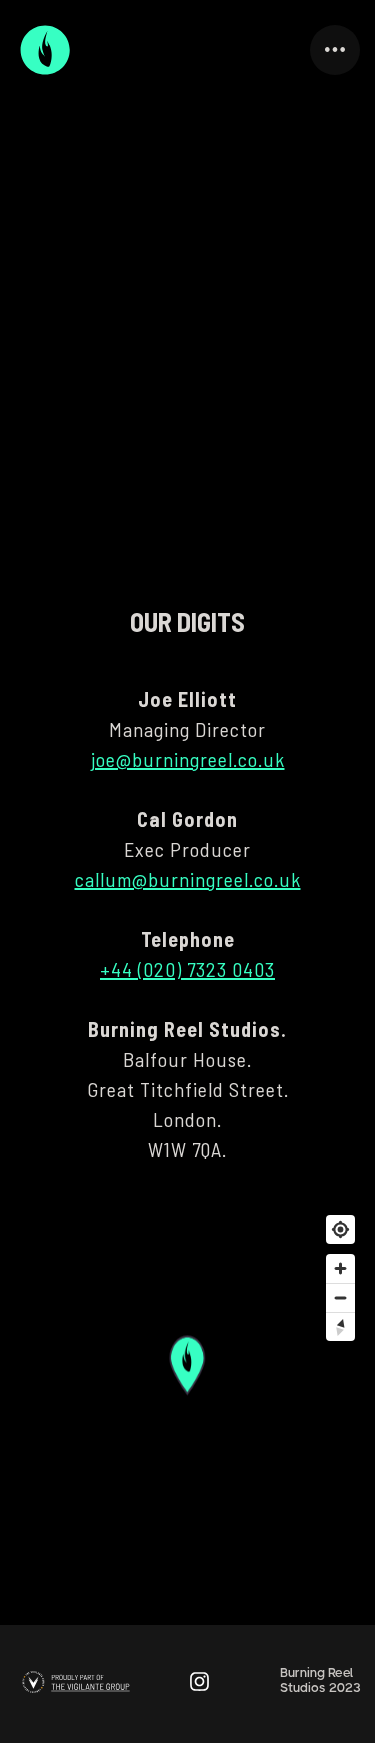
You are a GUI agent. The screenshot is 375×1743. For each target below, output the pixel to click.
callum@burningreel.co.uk (188, 879)
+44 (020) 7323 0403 (187, 969)
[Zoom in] (340, 1268)
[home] (45, 50)
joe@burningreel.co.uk (188, 759)
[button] (335, 50)
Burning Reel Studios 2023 (320, 1680)
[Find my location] (340, 1229)
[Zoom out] (340, 1297)
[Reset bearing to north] (340, 1326)
